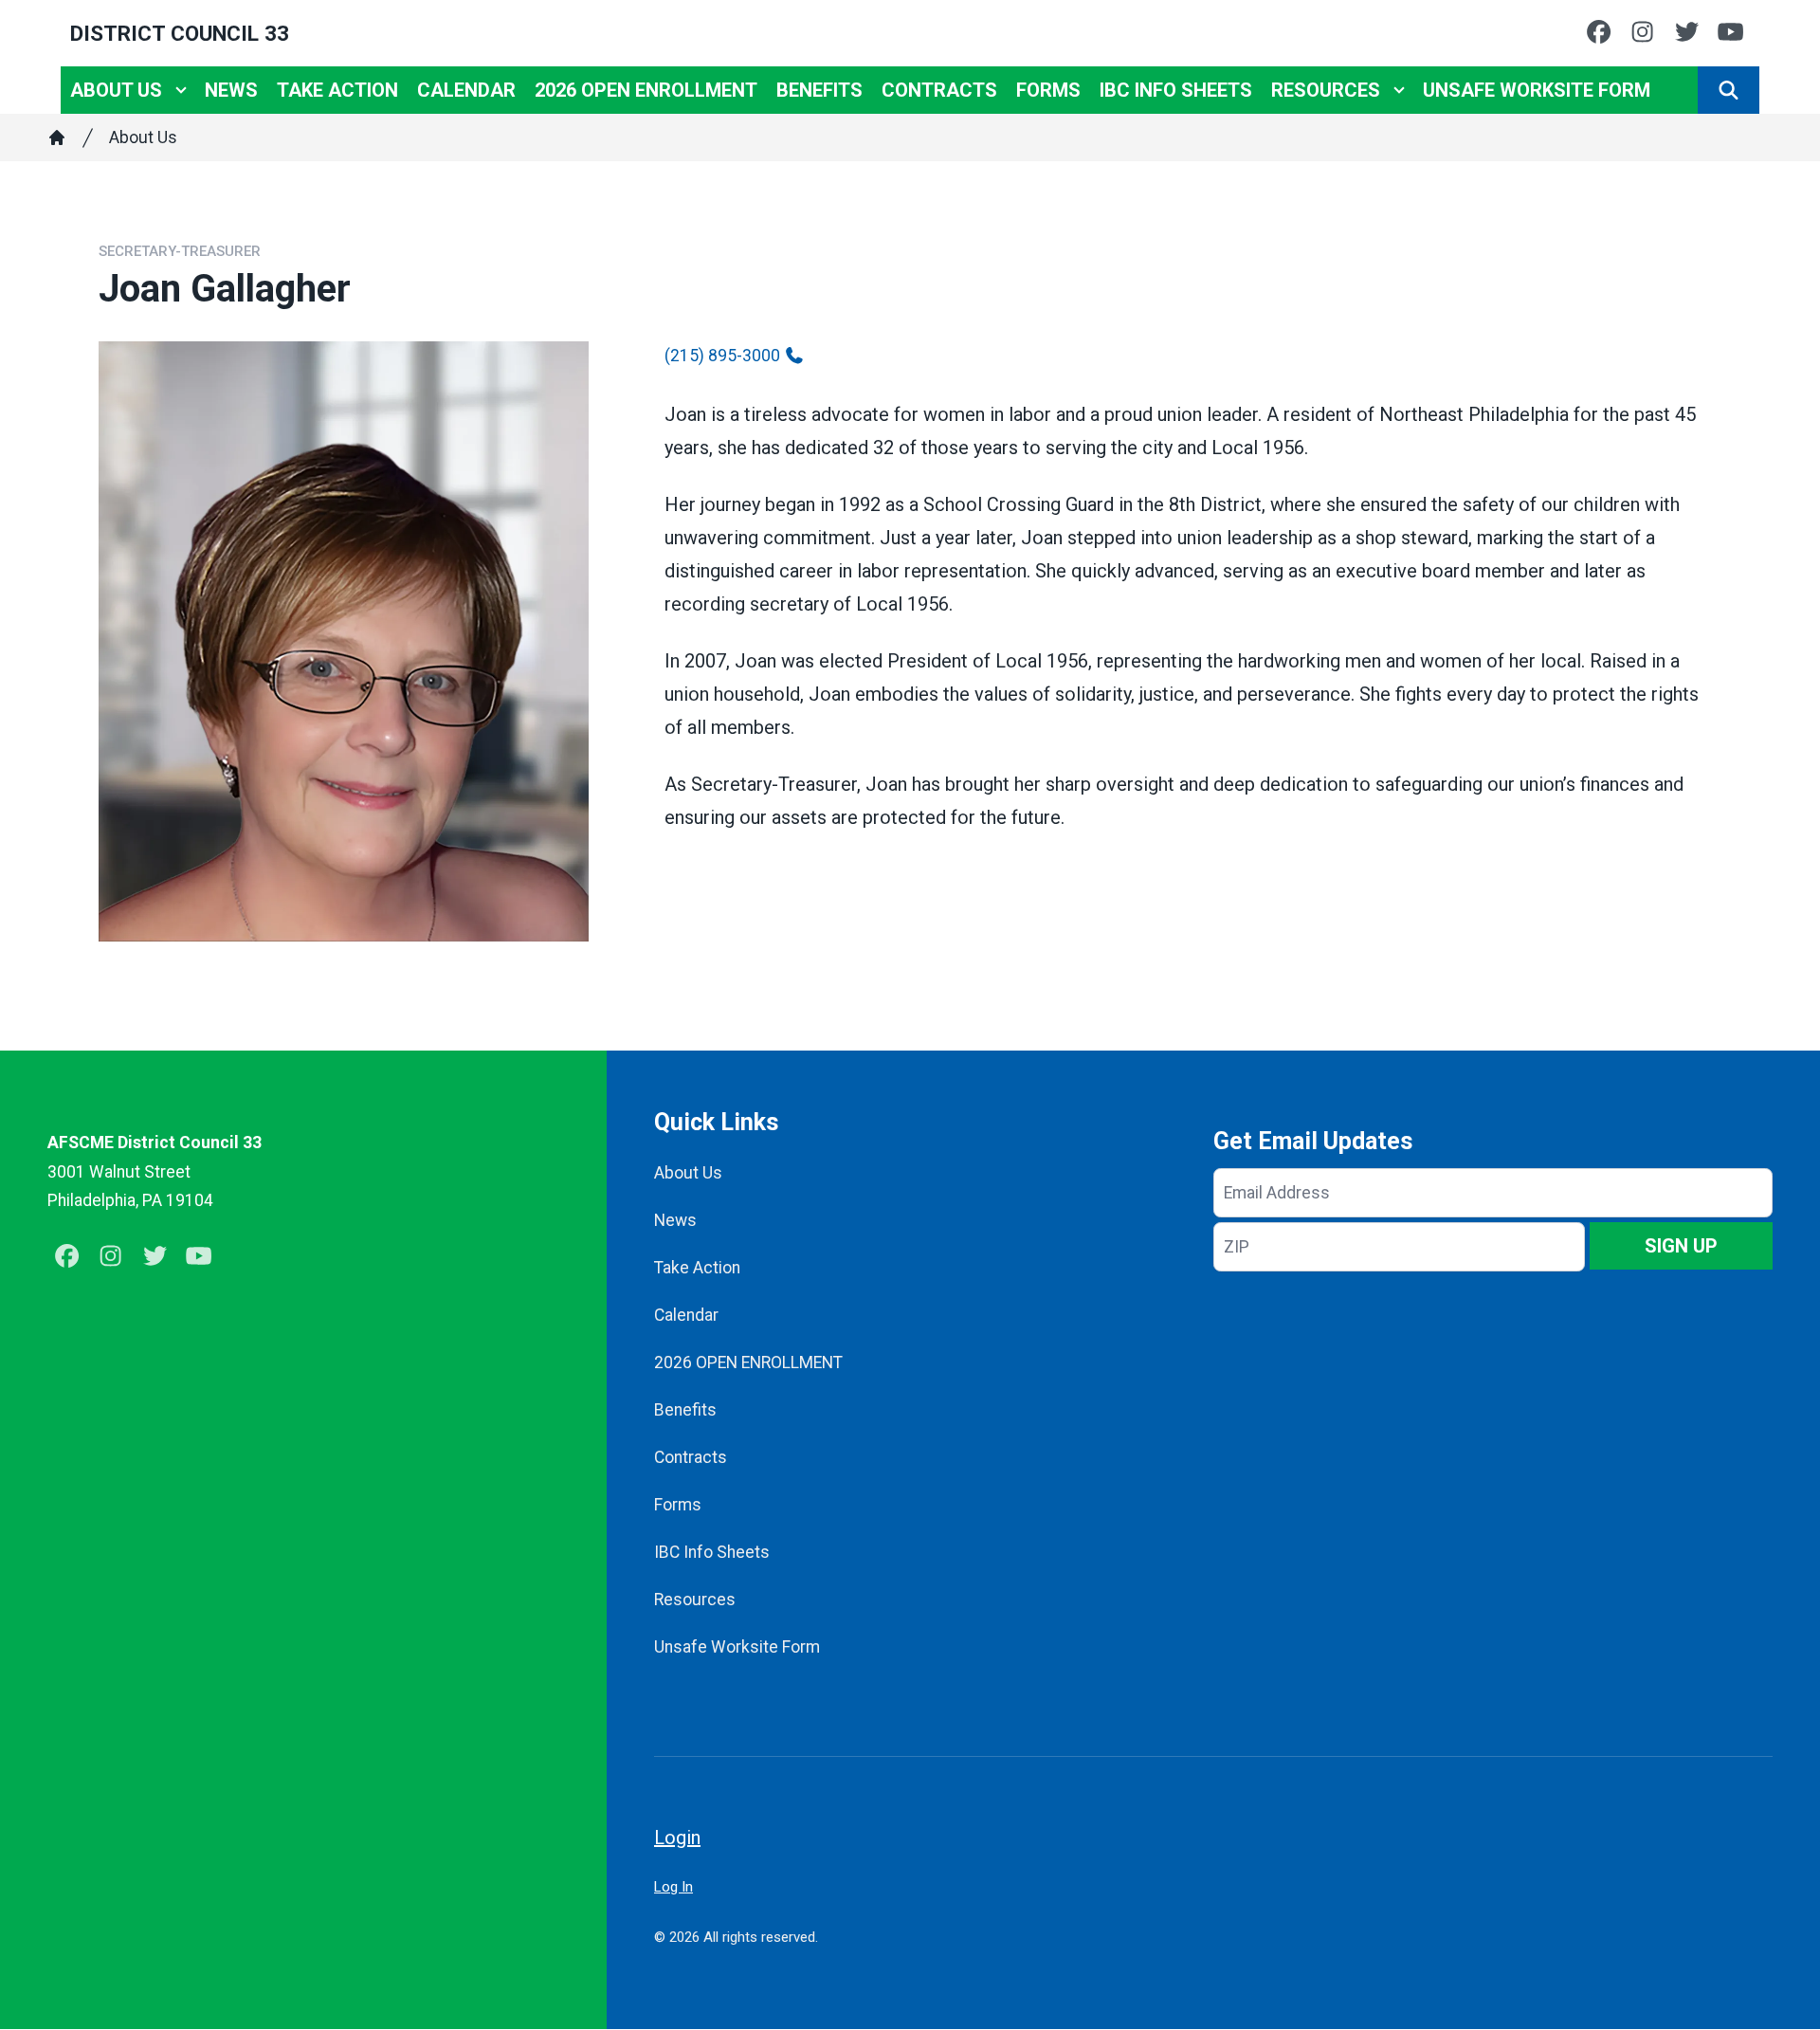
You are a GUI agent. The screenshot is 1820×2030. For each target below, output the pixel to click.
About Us (116, 90)
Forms (1048, 90)
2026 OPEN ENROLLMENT (646, 90)
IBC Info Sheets (1176, 90)
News (231, 90)
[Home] (57, 137)
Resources (1326, 90)
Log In (673, 1887)
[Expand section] (181, 90)
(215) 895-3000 (722, 356)
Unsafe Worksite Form (1537, 90)
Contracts (939, 90)
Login (677, 1838)
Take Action (337, 90)
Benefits (819, 90)
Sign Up (1681, 1246)
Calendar (466, 90)
